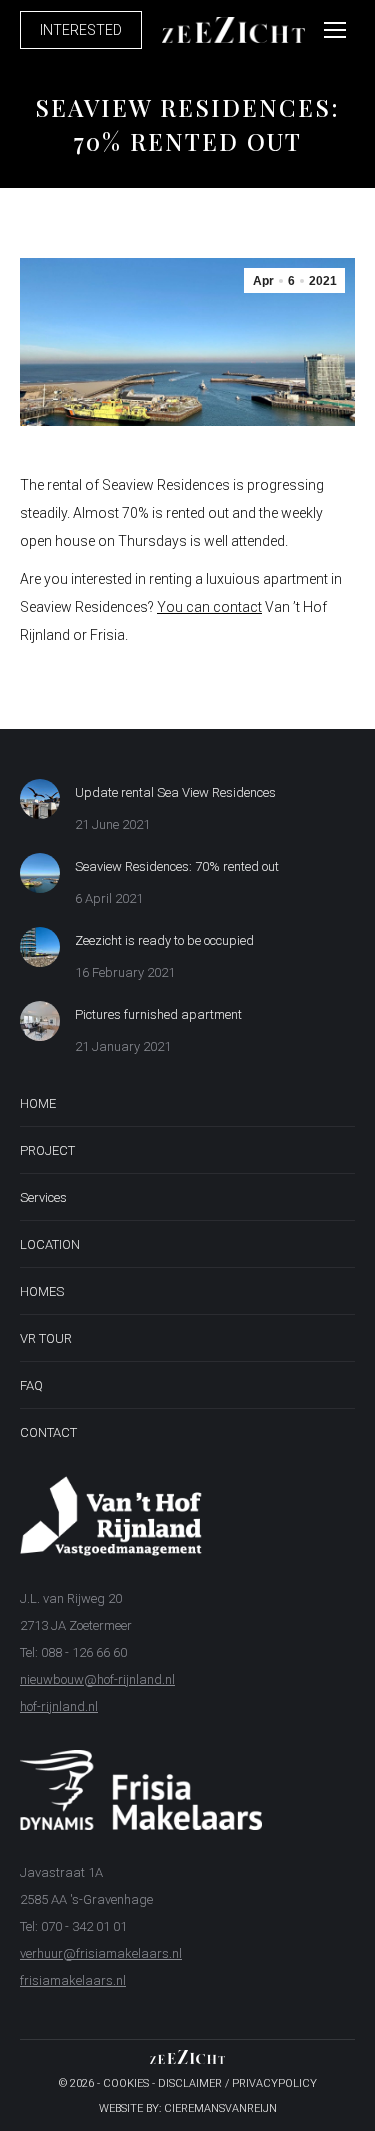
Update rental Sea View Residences (175, 792)
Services (43, 1197)
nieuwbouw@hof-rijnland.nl (97, 1679)
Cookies (126, 2083)
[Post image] (40, 799)
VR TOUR (46, 1338)
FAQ (31, 1385)
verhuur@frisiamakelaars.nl (101, 1953)
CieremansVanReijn (220, 2108)
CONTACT (48, 1432)
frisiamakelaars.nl (73, 1980)
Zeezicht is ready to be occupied (164, 940)
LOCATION (50, 1244)
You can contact (209, 607)
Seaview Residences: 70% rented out (177, 866)
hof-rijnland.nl (59, 1706)
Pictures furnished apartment (158, 1014)
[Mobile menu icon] (335, 30)
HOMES (42, 1291)
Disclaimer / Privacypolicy (237, 2083)
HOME (38, 1103)
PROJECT (47, 1150)
